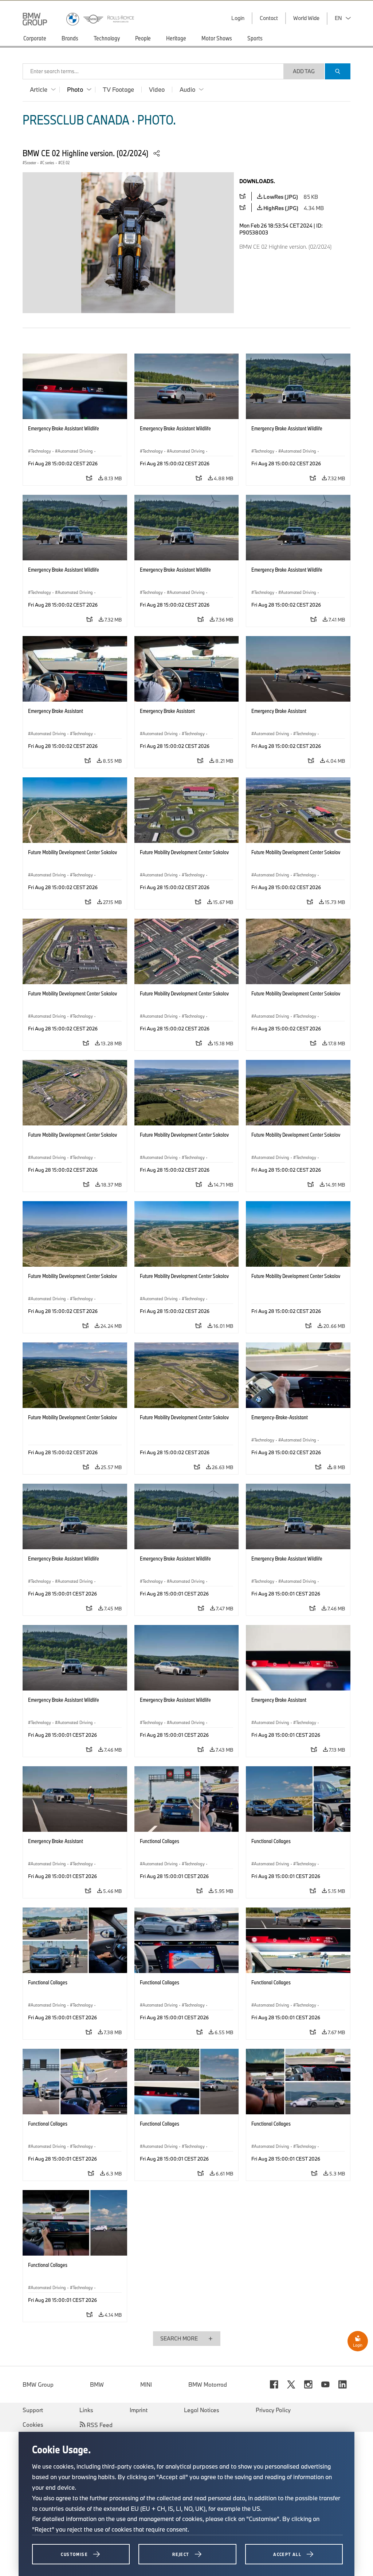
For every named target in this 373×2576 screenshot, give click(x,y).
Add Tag (304, 71)
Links (86, 2410)
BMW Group (38, 2384)
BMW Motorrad (208, 2384)
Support (33, 2410)
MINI (146, 2384)
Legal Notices (202, 2410)
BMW (97, 2384)
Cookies (33, 2425)
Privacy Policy (273, 2410)
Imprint (139, 2410)
